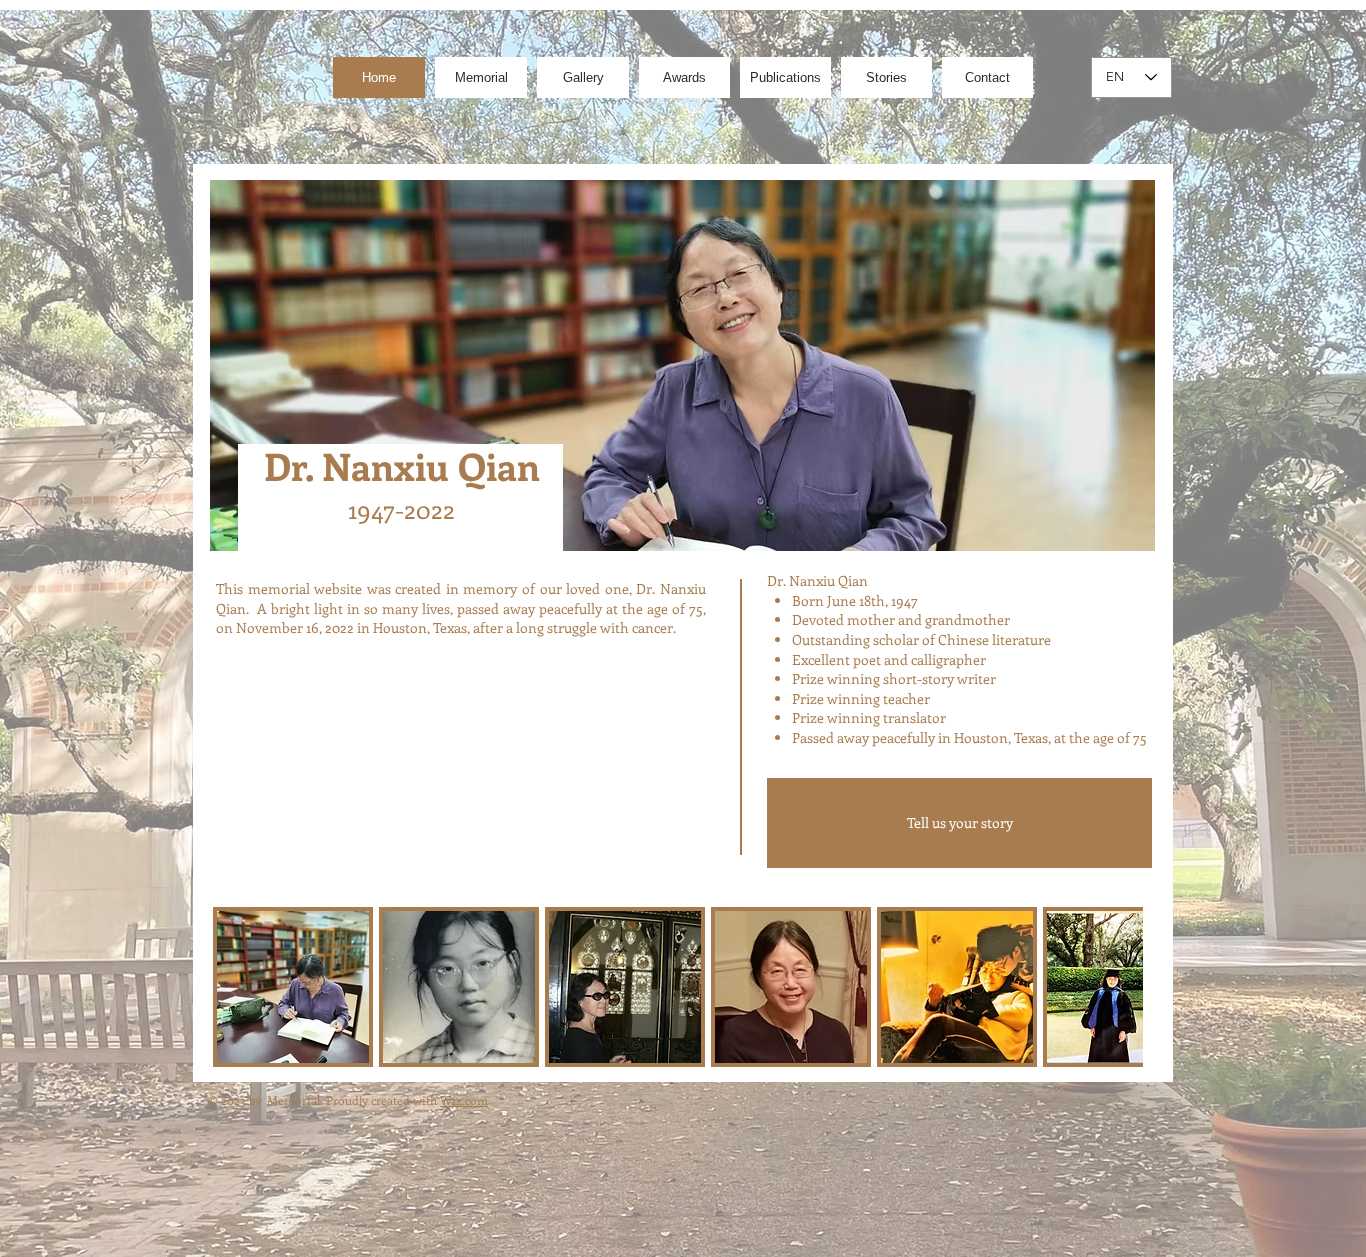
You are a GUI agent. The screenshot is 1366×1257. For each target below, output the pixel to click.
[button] (293, 987)
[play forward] (1118, 987)
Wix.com (464, 1100)
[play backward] (238, 987)
